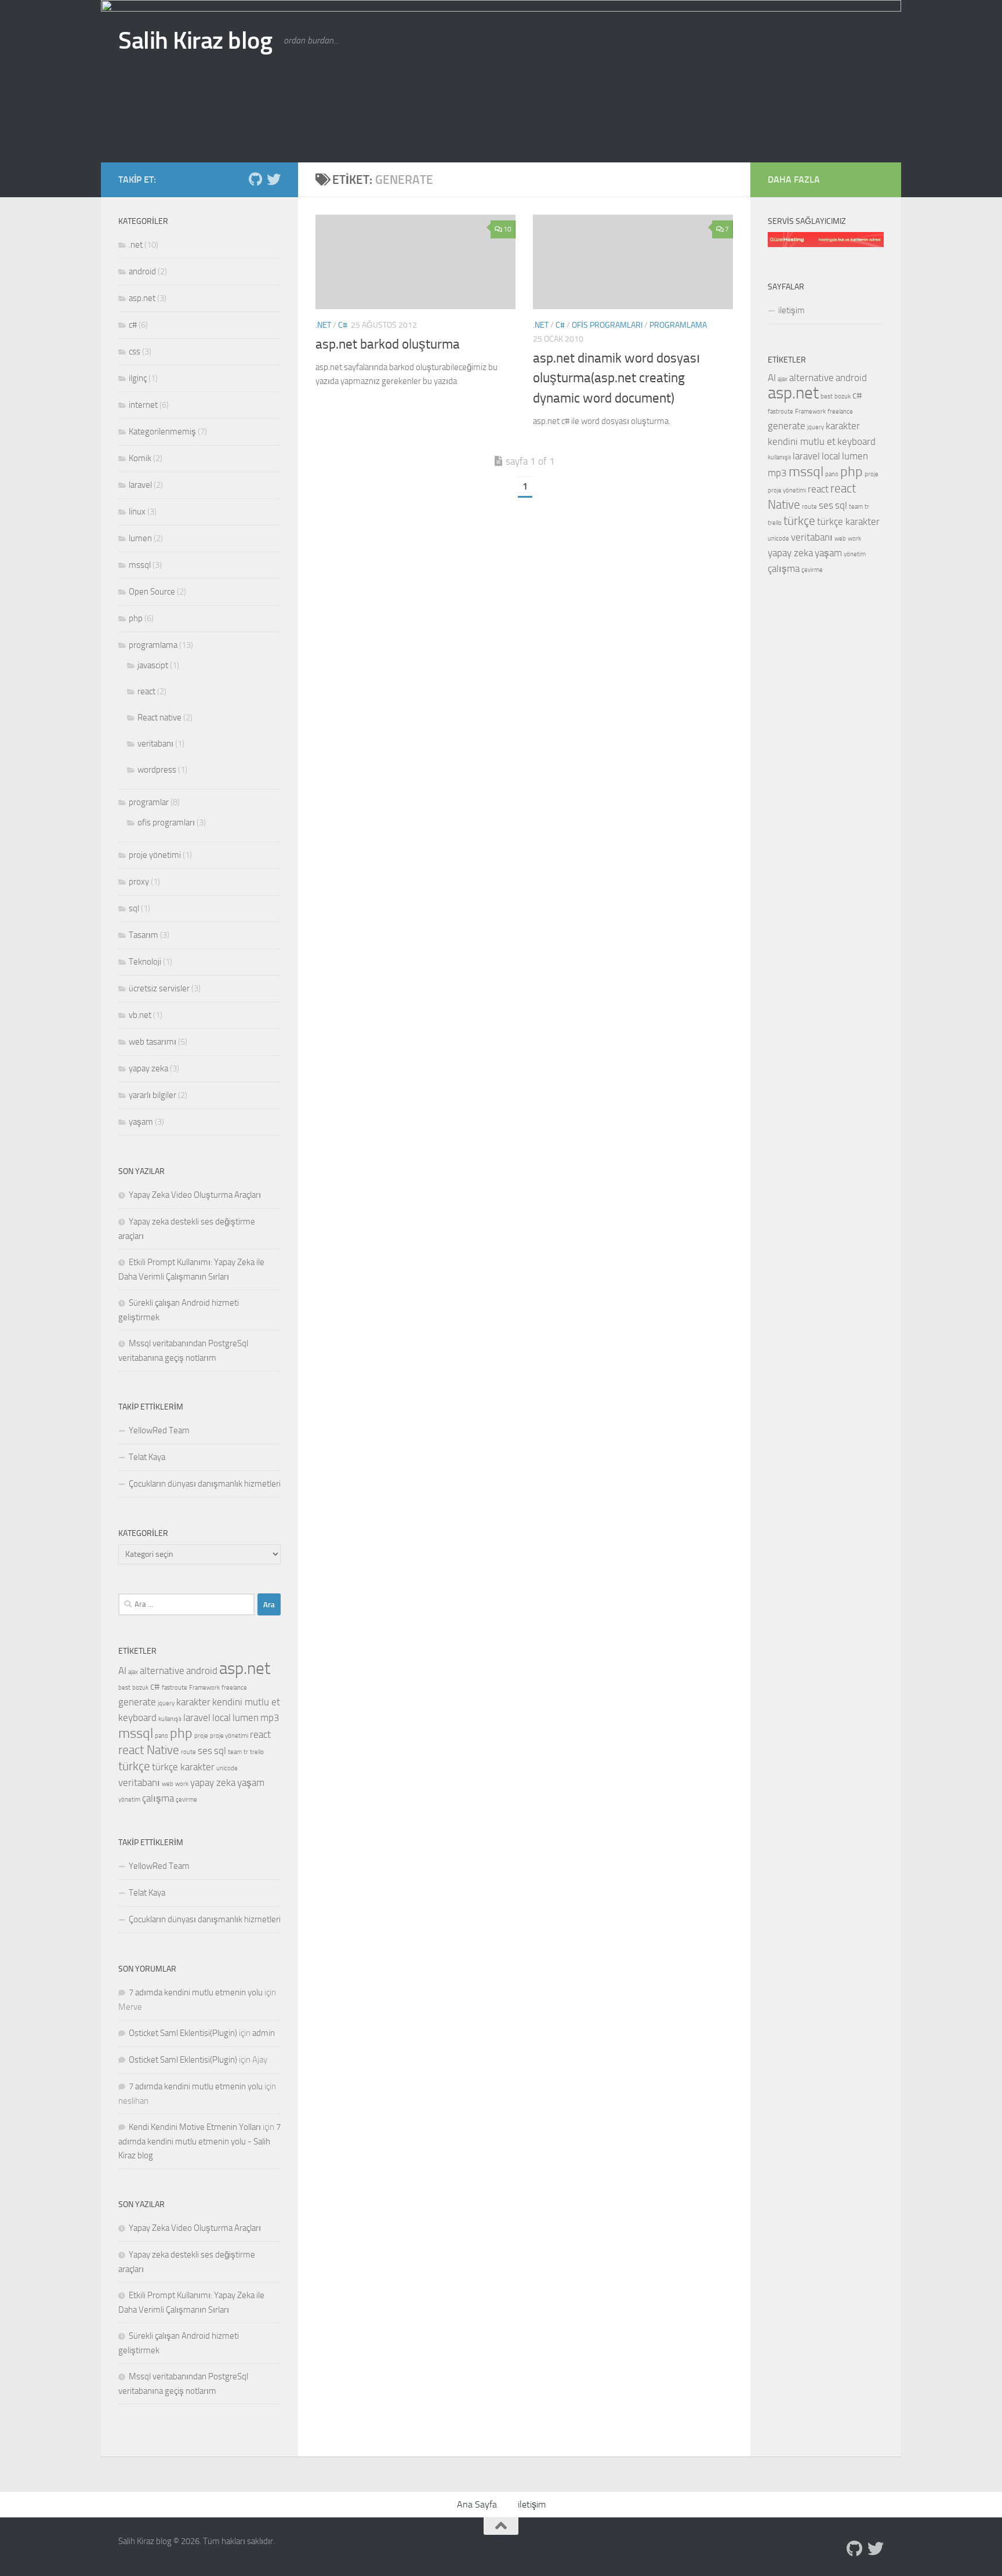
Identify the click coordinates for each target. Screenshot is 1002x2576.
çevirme (186, 1800)
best (124, 1688)
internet (143, 405)
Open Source (152, 592)
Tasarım (144, 935)
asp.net (142, 298)
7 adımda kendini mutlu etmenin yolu (196, 1992)
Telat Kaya (147, 1457)
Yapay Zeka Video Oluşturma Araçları (195, 1195)
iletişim (792, 310)
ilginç (138, 378)
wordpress (157, 770)
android (142, 271)
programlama (678, 325)
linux (137, 512)
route (188, 1752)
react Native (149, 1750)
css (135, 352)
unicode (227, 1768)
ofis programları (607, 325)
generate (137, 1702)
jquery (166, 1703)
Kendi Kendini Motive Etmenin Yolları (195, 2127)
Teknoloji (145, 962)
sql (134, 908)
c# (343, 325)
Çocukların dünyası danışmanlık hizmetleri (205, 1484)
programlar (149, 802)
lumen (140, 538)
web (168, 1784)
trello (257, 1752)
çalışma (158, 1798)
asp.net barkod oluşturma (388, 344)
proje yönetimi (155, 855)
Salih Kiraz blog (195, 41)
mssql (140, 565)
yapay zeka (148, 1068)
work (182, 1784)
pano (161, 1736)
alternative (162, 1671)
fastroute (175, 1688)
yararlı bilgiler (153, 1095)
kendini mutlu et (246, 1702)
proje (201, 1736)
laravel (140, 485)
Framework (204, 1688)
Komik (140, 458)
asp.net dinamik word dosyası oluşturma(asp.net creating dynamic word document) (616, 378)
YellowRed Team (159, 1430)
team (235, 1752)
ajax (133, 1672)
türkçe (134, 1766)
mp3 (270, 1718)
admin (264, 2033)
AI (122, 1671)
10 (507, 229)
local (222, 1718)
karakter (193, 1702)
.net (323, 325)
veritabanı (155, 744)
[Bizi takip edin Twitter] (274, 179)
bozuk (140, 1688)
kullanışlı (170, 1719)
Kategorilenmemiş (162, 432)
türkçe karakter (183, 1767)
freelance (234, 1688)
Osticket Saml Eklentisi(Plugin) (183, 2033)
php (136, 618)
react (146, 691)
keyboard (137, 1718)
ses (205, 1751)
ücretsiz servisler (159, 988)
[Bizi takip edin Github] (255, 179)
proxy (139, 882)
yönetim (129, 1800)
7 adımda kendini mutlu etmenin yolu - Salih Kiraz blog (199, 2141)
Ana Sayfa (477, 2504)
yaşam (141, 1122)
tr (246, 1752)
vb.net (140, 1015)
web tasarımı (153, 1042)
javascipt (153, 665)
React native (159, 718)
